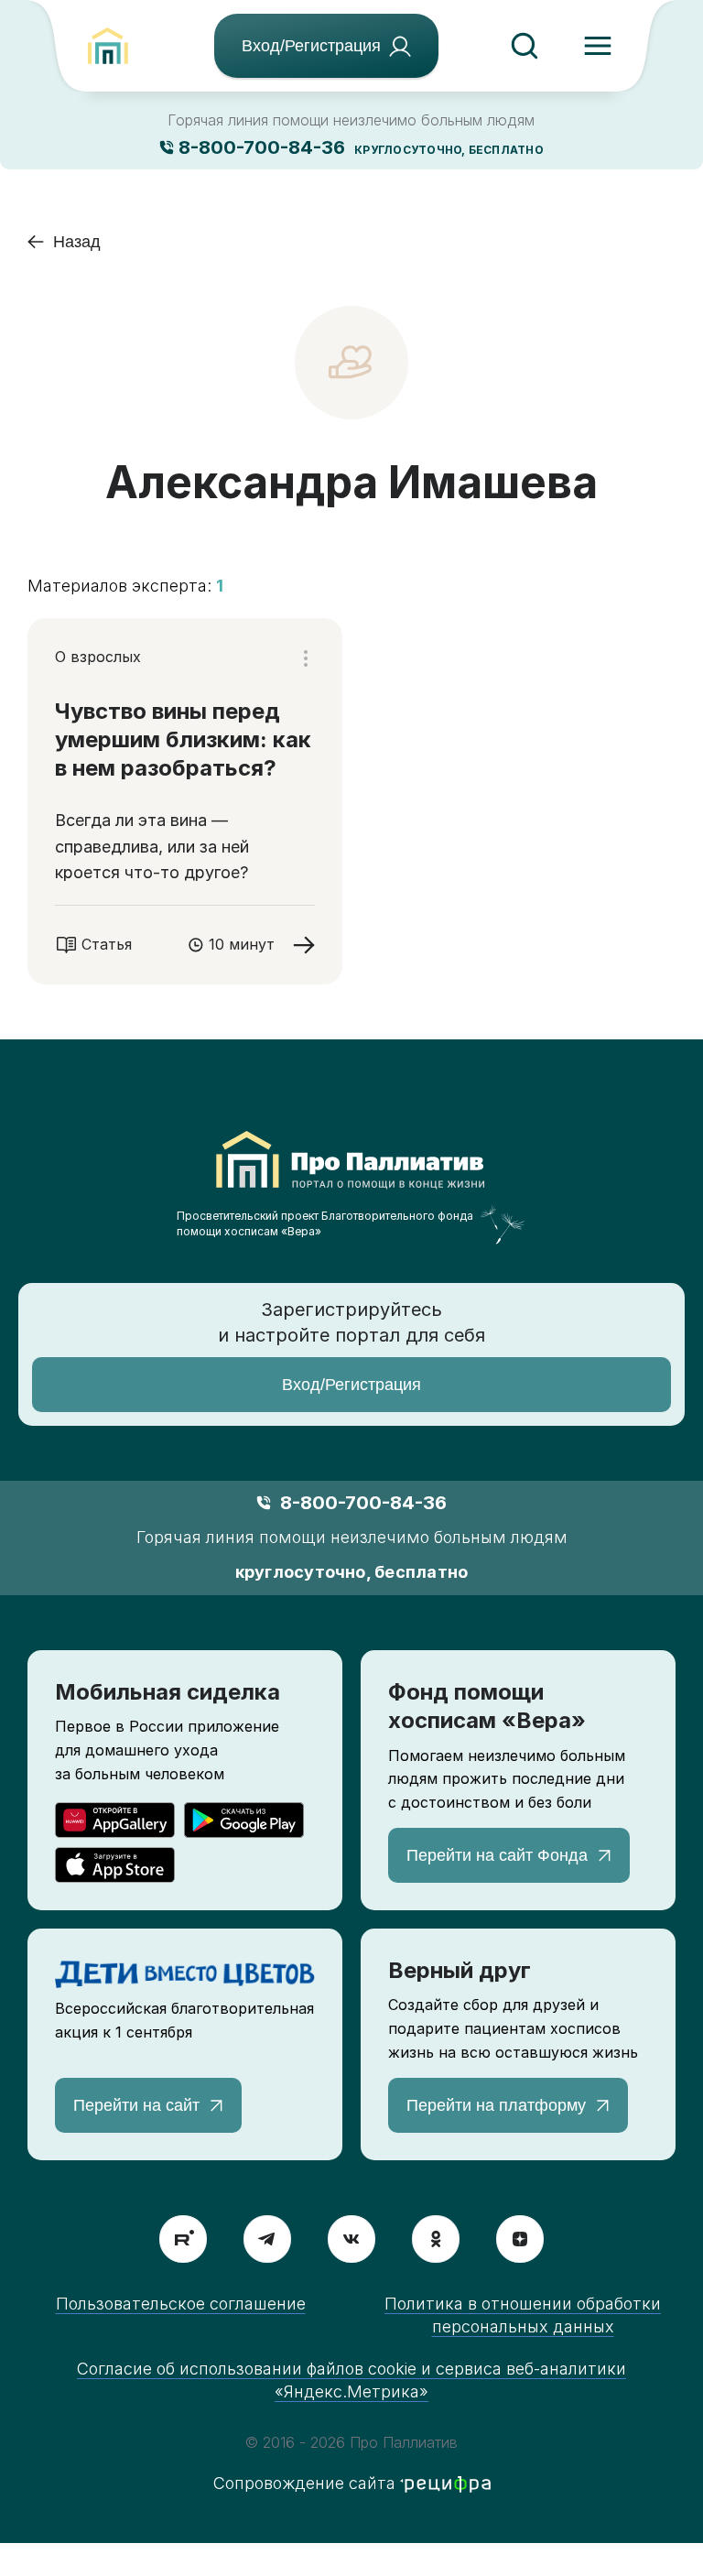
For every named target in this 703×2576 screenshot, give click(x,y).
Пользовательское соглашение (181, 2304)
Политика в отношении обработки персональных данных (523, 2315)
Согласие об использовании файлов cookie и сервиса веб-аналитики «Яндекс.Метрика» (351, 2380)
